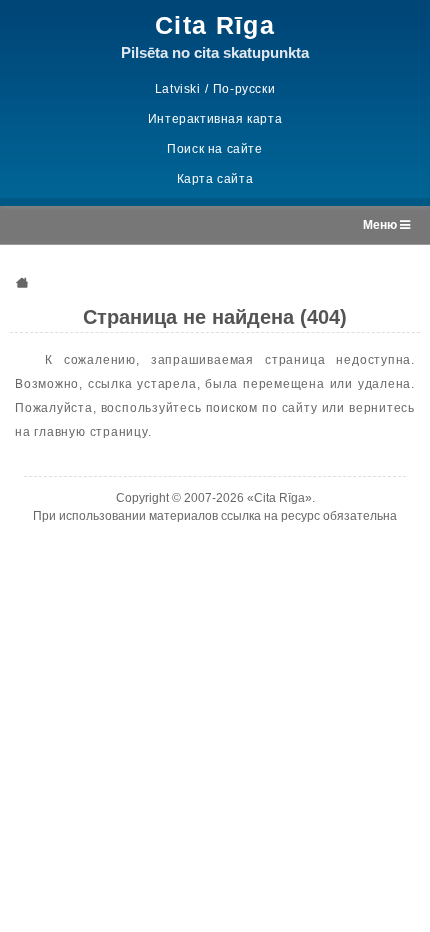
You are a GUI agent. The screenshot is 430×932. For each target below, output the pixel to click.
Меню (381, 225)
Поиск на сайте (214, 149)
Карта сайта (215, 179)
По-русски (244, 89)
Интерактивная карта (215, 119)
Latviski (178, 89)
